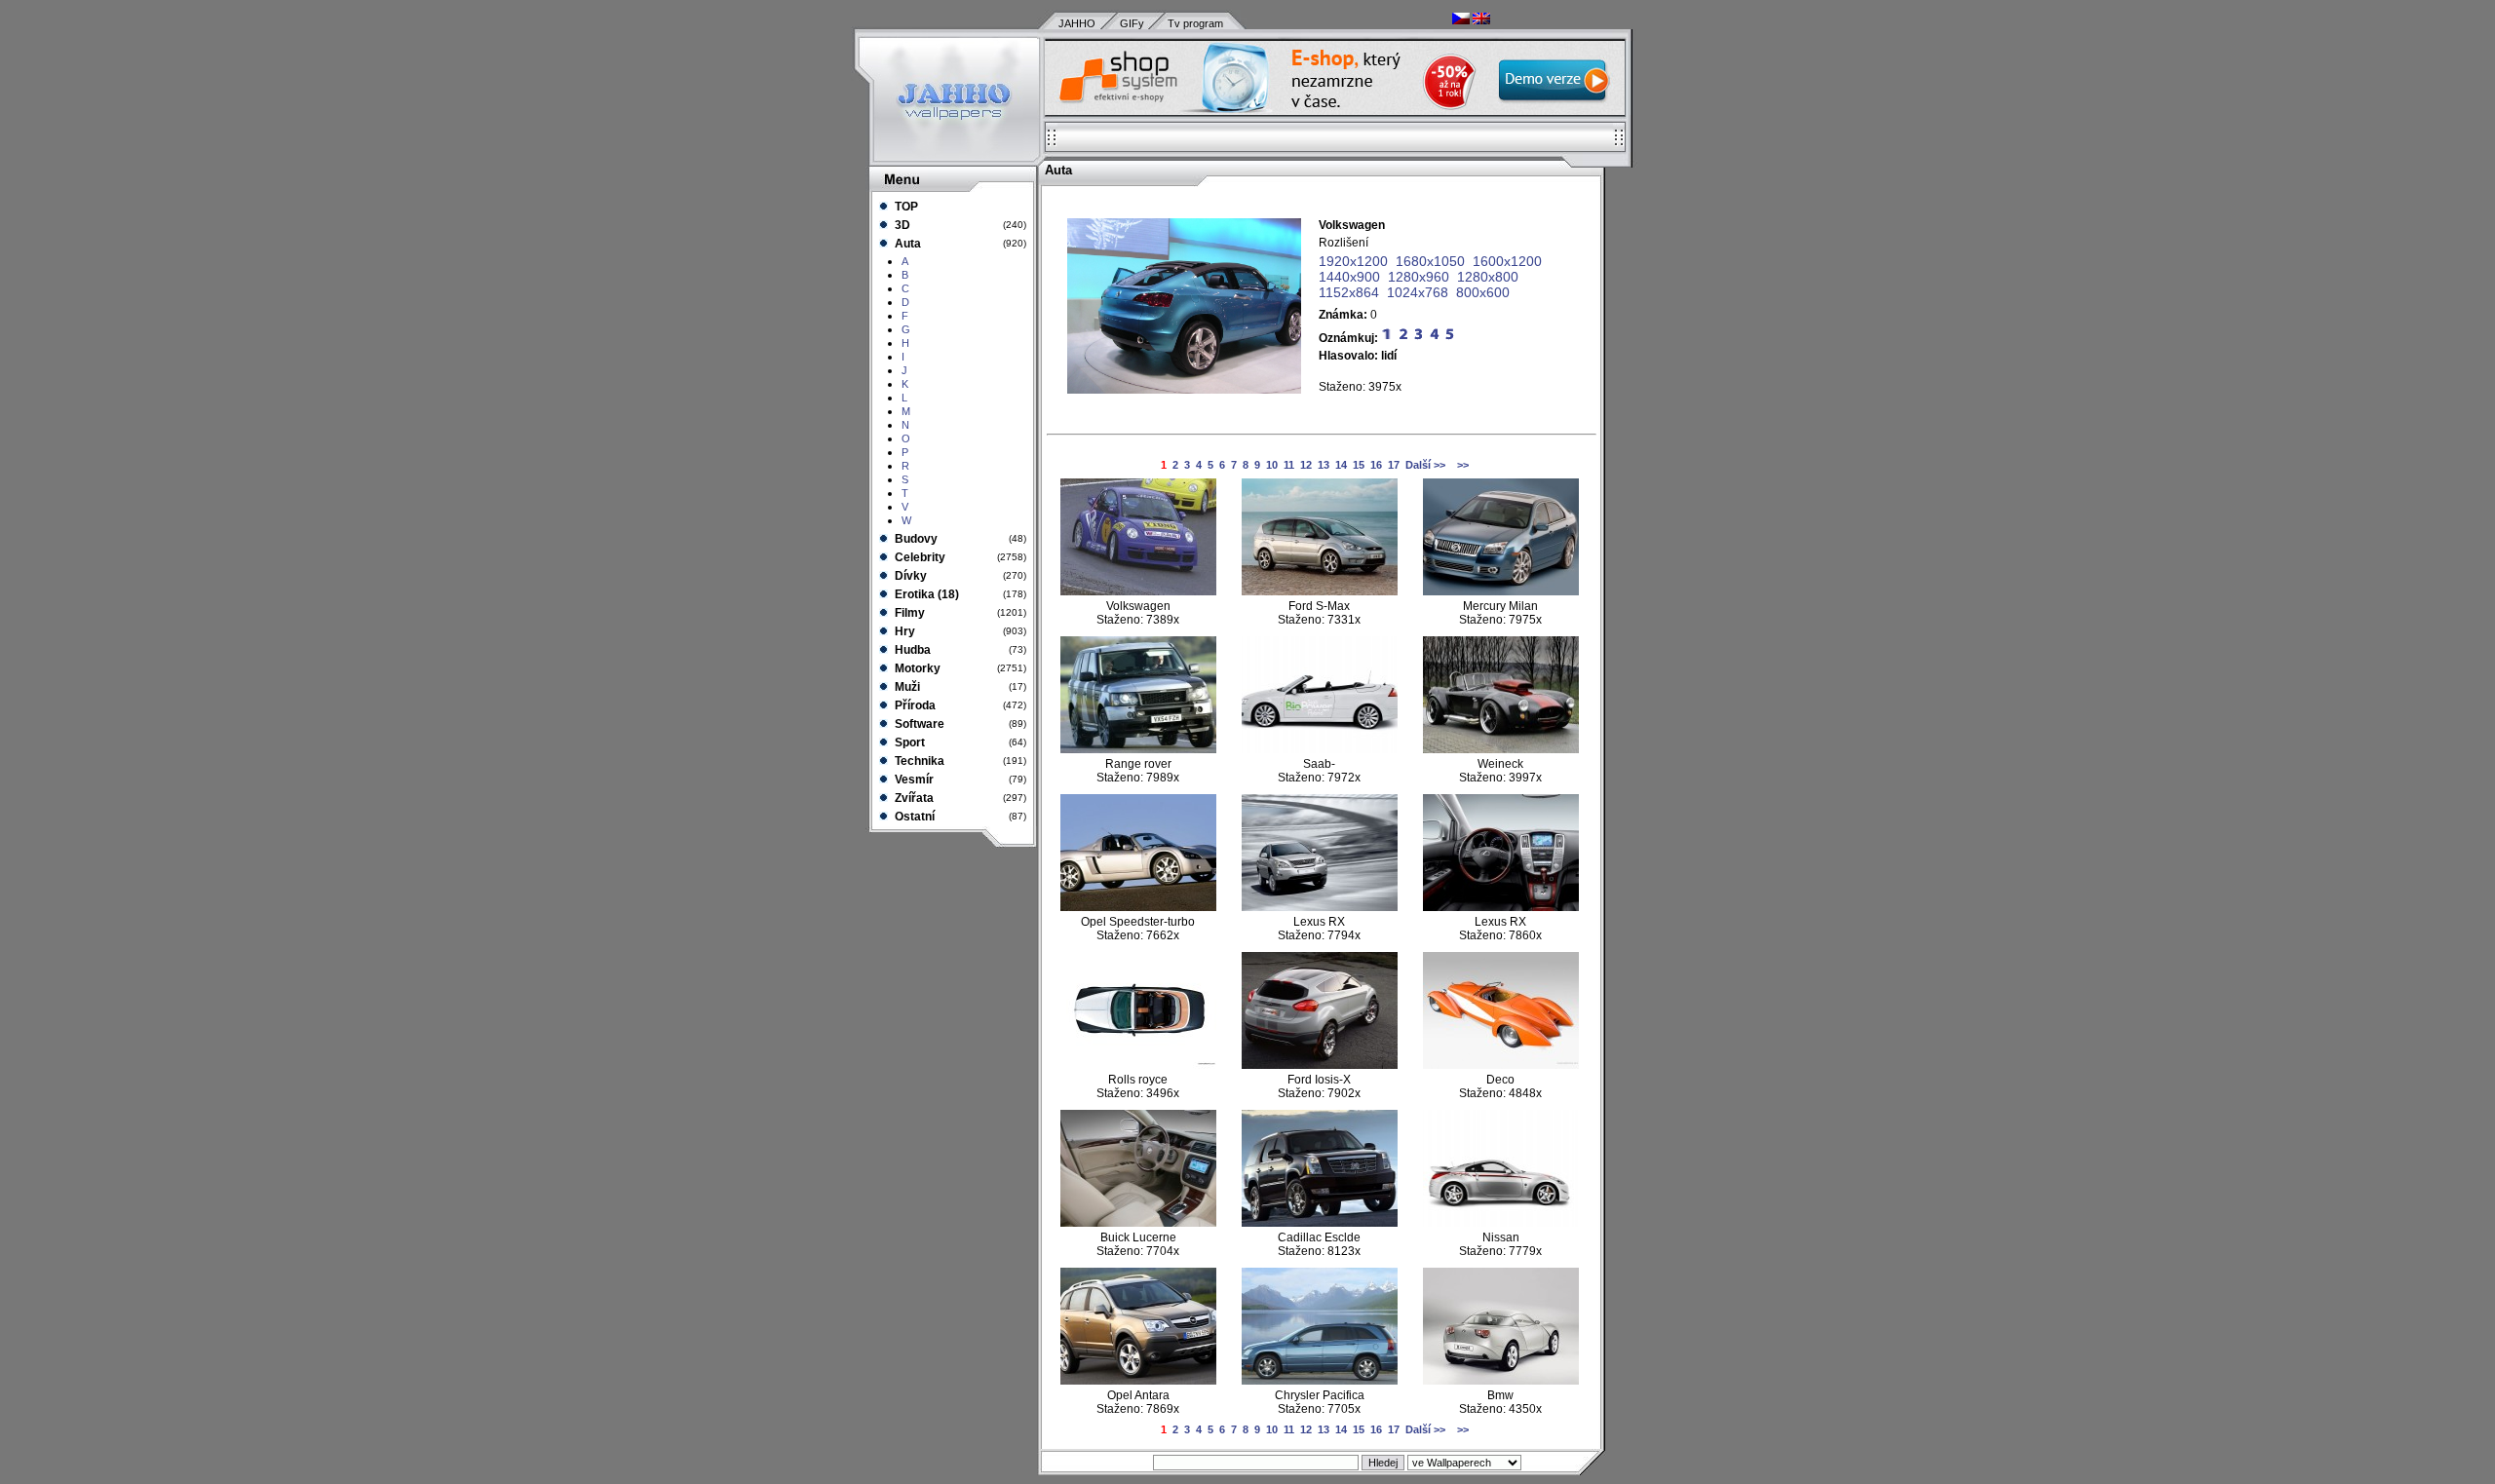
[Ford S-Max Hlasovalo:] (1320, 591)
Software (918, 724)
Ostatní (913, 817)
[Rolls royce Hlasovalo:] (1138, 1065)
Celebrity (919, 557)
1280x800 (1488, 277)
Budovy (915, 539)
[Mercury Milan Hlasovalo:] (1501, 591)
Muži (906, 687)
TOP (905, 207)
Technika (918, 761)
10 (1272, 465)
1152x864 (1349, 292)
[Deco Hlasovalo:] (1501, 1065)
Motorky (916, 668)
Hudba (911, 650)
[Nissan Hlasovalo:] (1501, 1223)
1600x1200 (1507, 261)
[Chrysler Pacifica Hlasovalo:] (1320, 1381)
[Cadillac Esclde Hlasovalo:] (1320, 1223)
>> (1461, 465)
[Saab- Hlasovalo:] (1320, 749)
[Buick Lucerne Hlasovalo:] (1138, 1223)
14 (1341, 465)
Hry (903, 631)
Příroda (914, 705)
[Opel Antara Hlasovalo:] (1138, 1381)
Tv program (1195, 23)
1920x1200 (1353, 261)
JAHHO (1077, 23)
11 (1289, 465)
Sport (908, 742)
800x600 (1483, 292)
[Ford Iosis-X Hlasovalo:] (1320, 1065)
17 (1394, 465)
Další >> (1425, 465)
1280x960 (1419, 277)
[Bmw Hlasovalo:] (1501, 1381)
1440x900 (1349, 277)
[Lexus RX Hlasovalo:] (1320, 907)
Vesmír (913, 780)
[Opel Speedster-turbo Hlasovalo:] (1138, 907)
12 (1306, 465)
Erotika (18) (925, 594)
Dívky (909, 576)
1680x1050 (1430, 261)
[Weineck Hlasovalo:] (1501, 749)
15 (1359, 465)
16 (1376, 465)
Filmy (908, 613)
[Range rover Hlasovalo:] (1138, 749)
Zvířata (913, 798)
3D (901, 225)
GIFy (1132, 23)
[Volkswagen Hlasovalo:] (1138, 591)
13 (1324, 465)
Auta (906, 244)
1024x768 (1418, 292)
